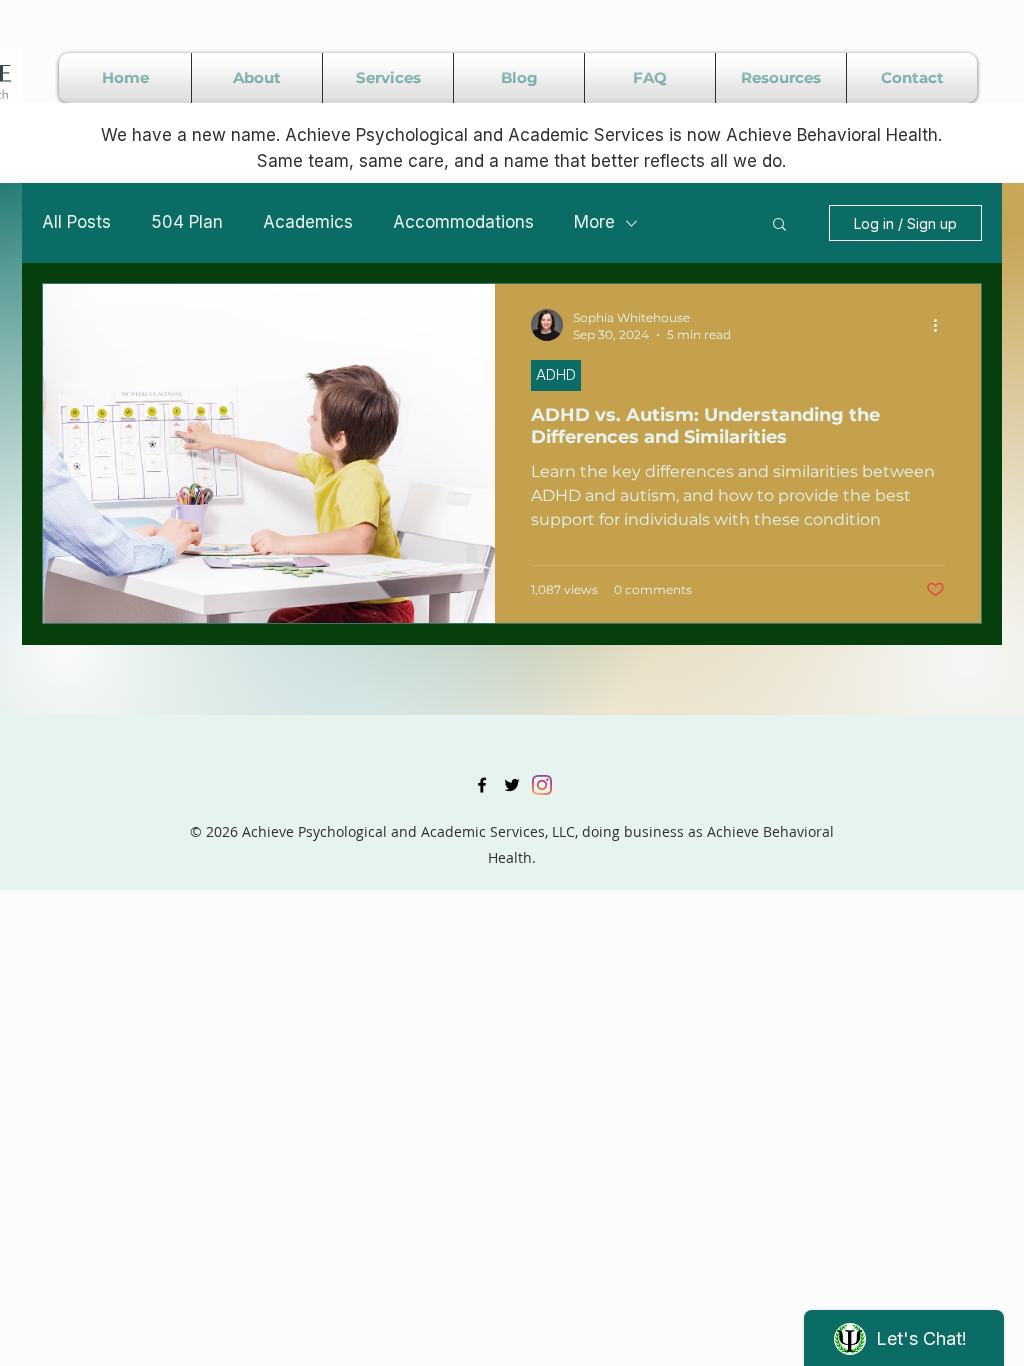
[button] (779, 225)
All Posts (76, 222)
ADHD (556, 374)
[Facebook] (482, 785)
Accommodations (463, 222)
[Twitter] (512, 785)
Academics (308, 222)
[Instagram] (542, 785)
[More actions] (942, 325)
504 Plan (187, 222)
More (594, 222)
